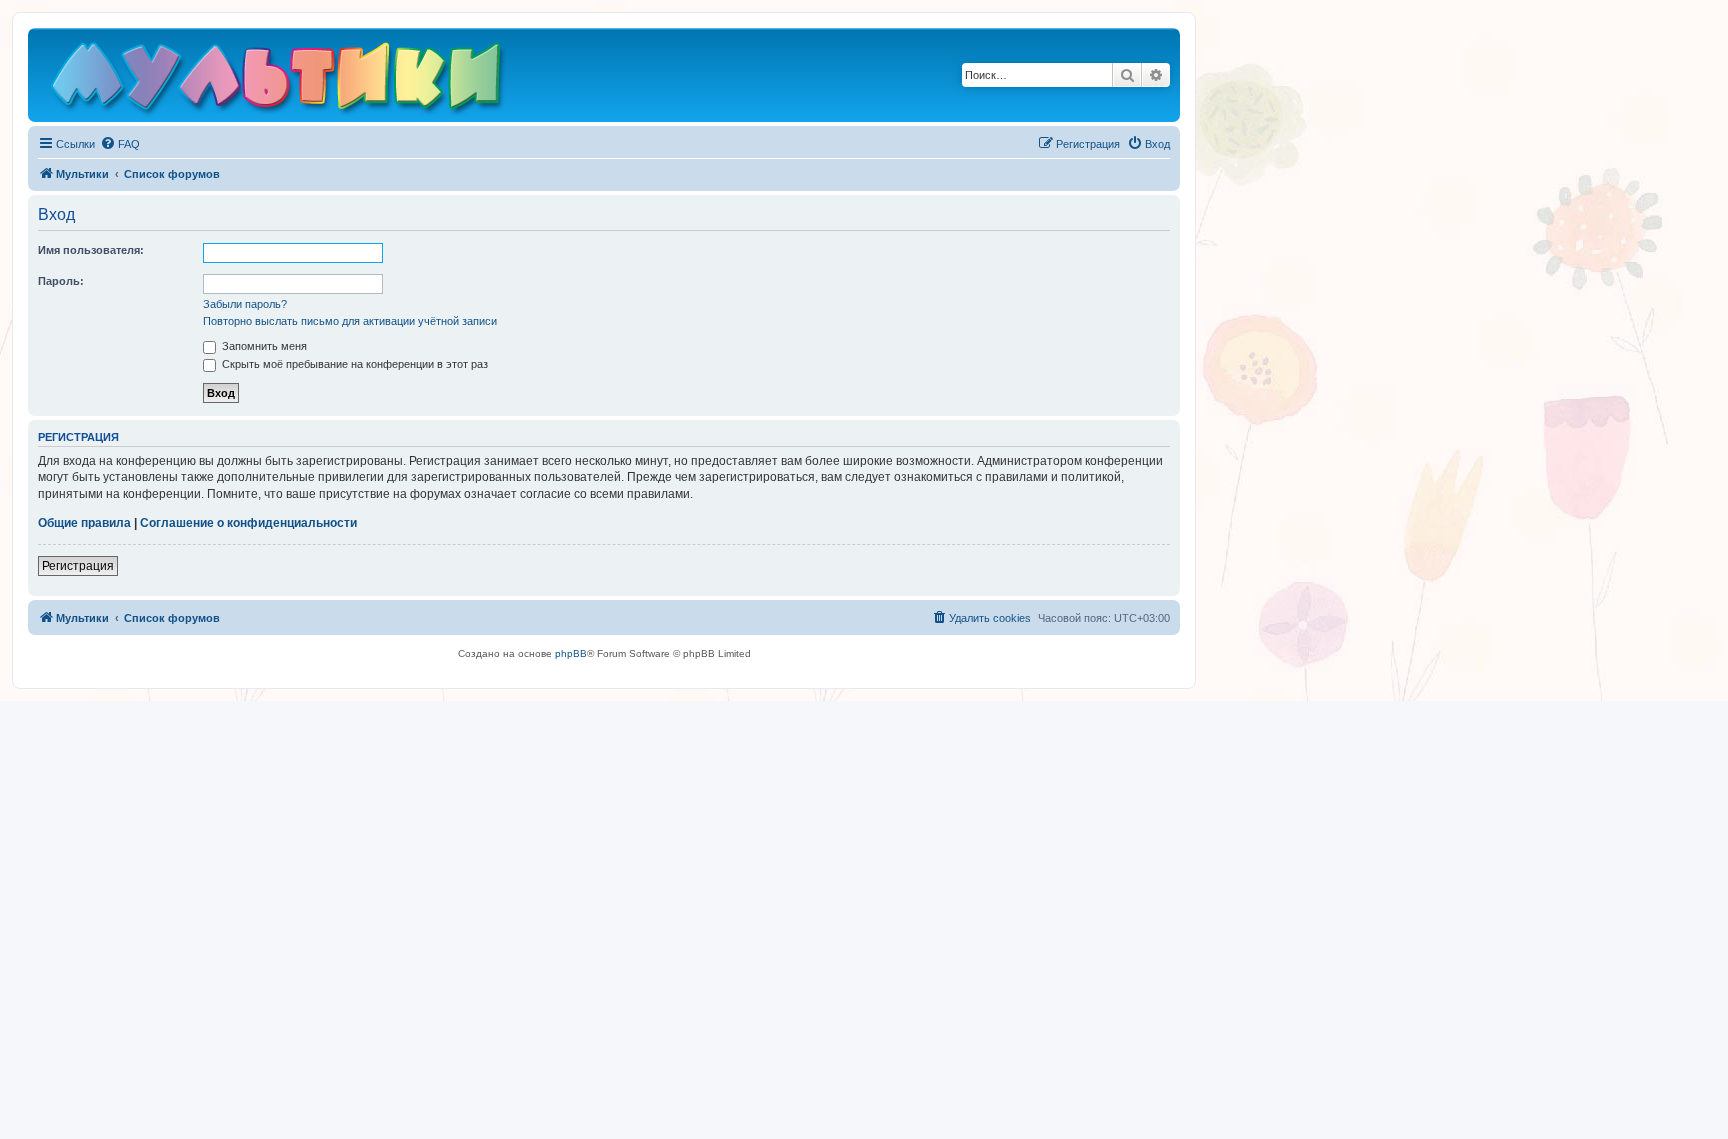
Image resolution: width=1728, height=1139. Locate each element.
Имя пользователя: (91, 250)
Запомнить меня (263, 346)
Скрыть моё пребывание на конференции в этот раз (353, 364)
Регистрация (78, 566)
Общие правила (84, 523)
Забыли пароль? (245, 304)
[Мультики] (279, 80)
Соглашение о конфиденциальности (248, 523)
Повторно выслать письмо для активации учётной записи (350, 321)
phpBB (571, 653)
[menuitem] (120, 144)
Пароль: (61, 281)
